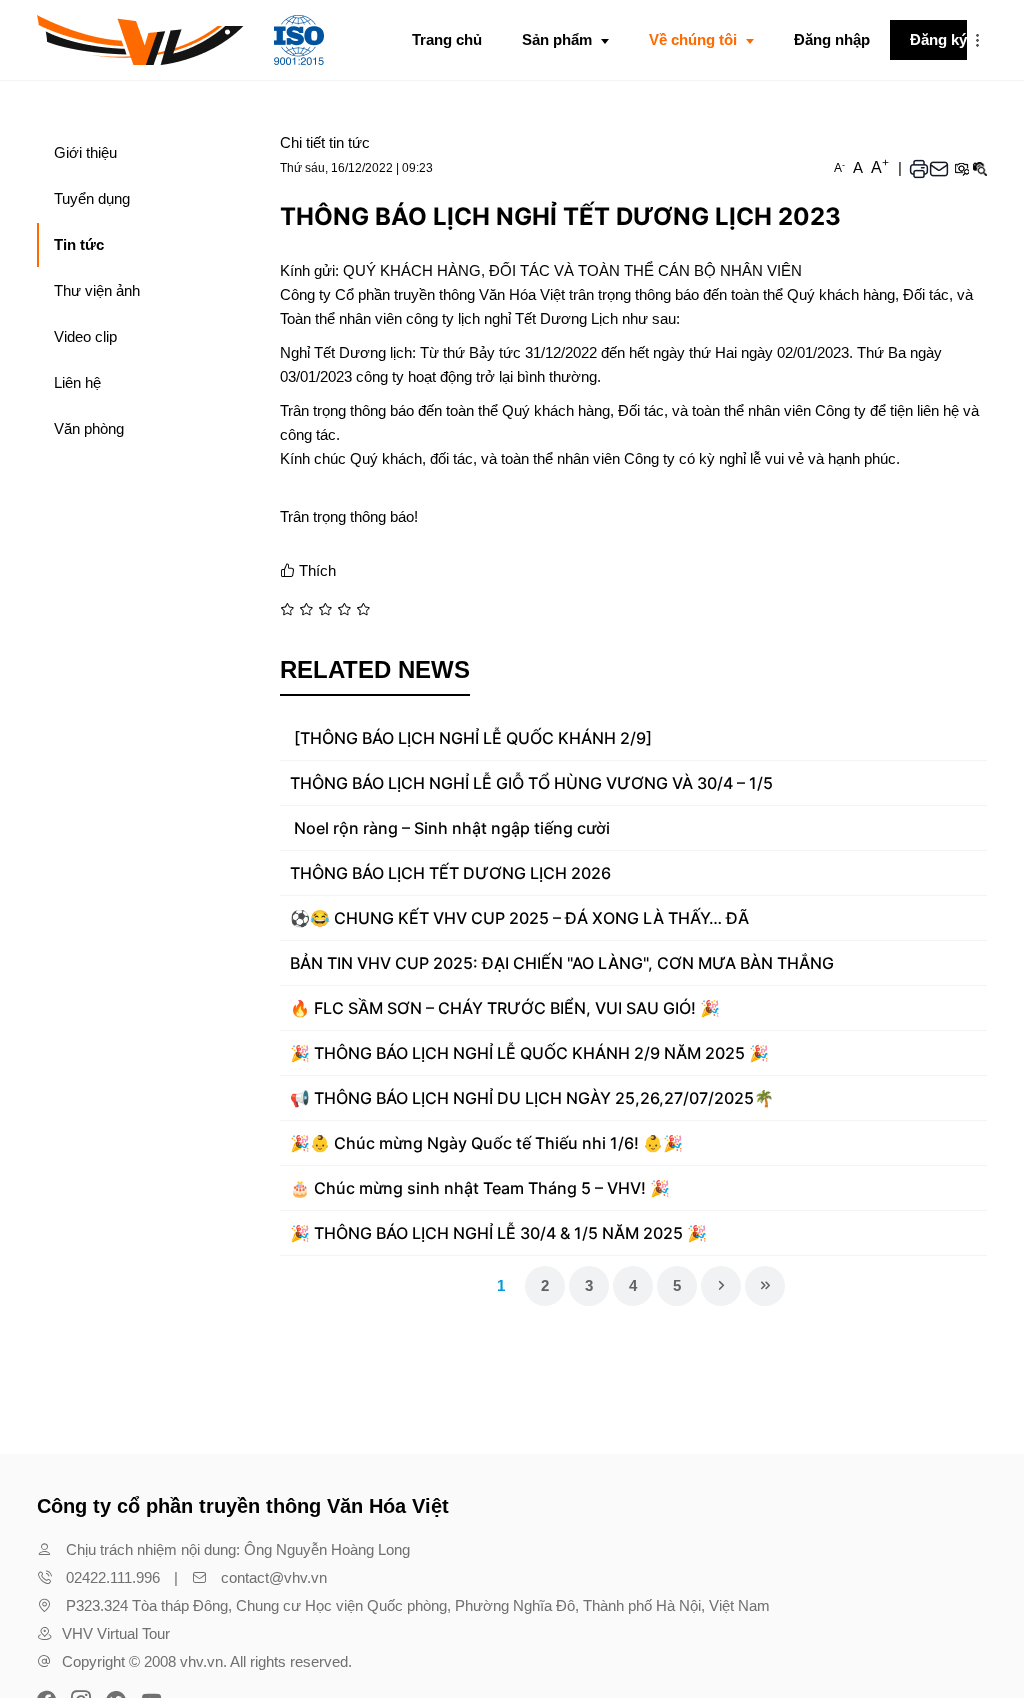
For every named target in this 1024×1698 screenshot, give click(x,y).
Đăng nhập (832, 39)
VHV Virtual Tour (116, 1633)
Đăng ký (938, 39)
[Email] (939, 168)
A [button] (839, 168)
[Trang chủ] (180, 40)
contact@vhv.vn (274, 1577)
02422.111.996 (113, 1577)
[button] (977, 40)
